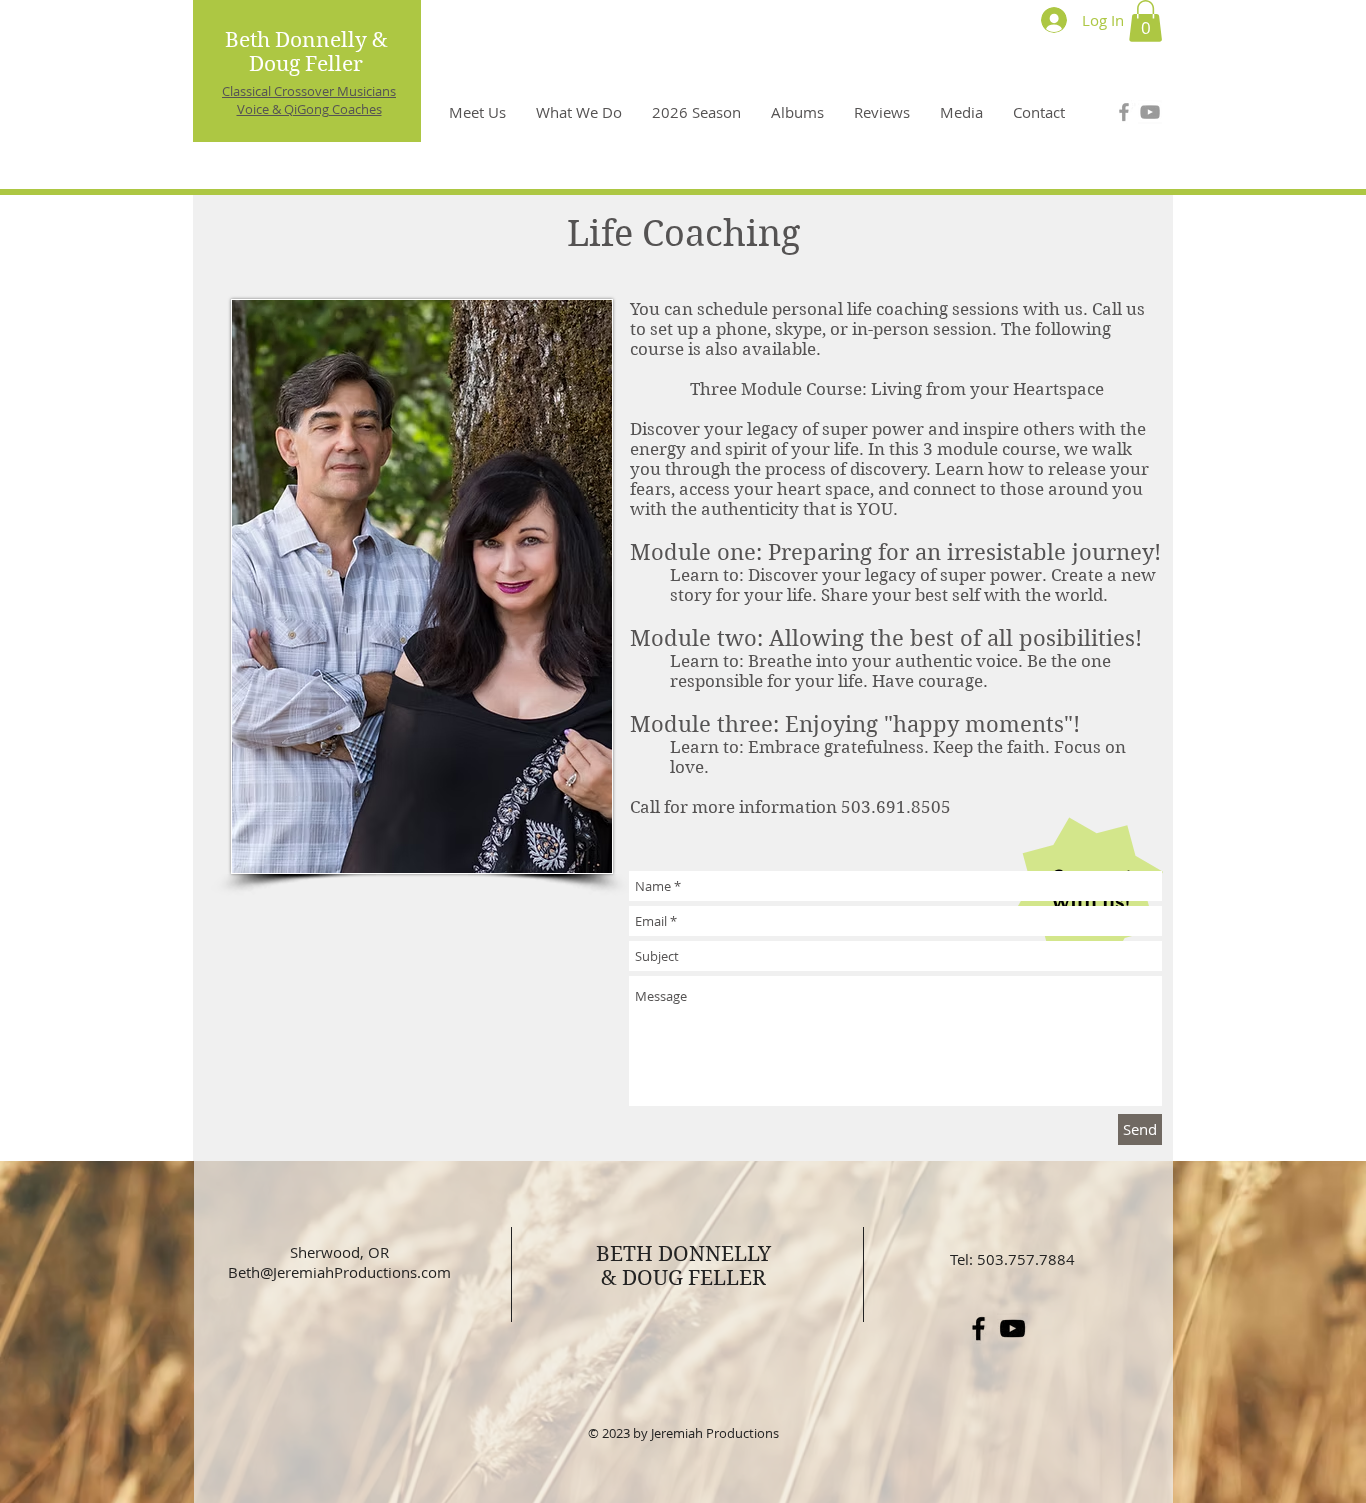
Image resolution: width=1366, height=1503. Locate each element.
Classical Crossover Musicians (309, 91)
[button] (1145, 21)
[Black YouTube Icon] (1012, 1328)
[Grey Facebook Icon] (1124, 112)
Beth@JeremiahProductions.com (339, 1272)
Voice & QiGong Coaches (309, 109)
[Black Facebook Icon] (978, 1328)
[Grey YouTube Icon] (1150, 112)
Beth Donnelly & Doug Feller (306, 52)
